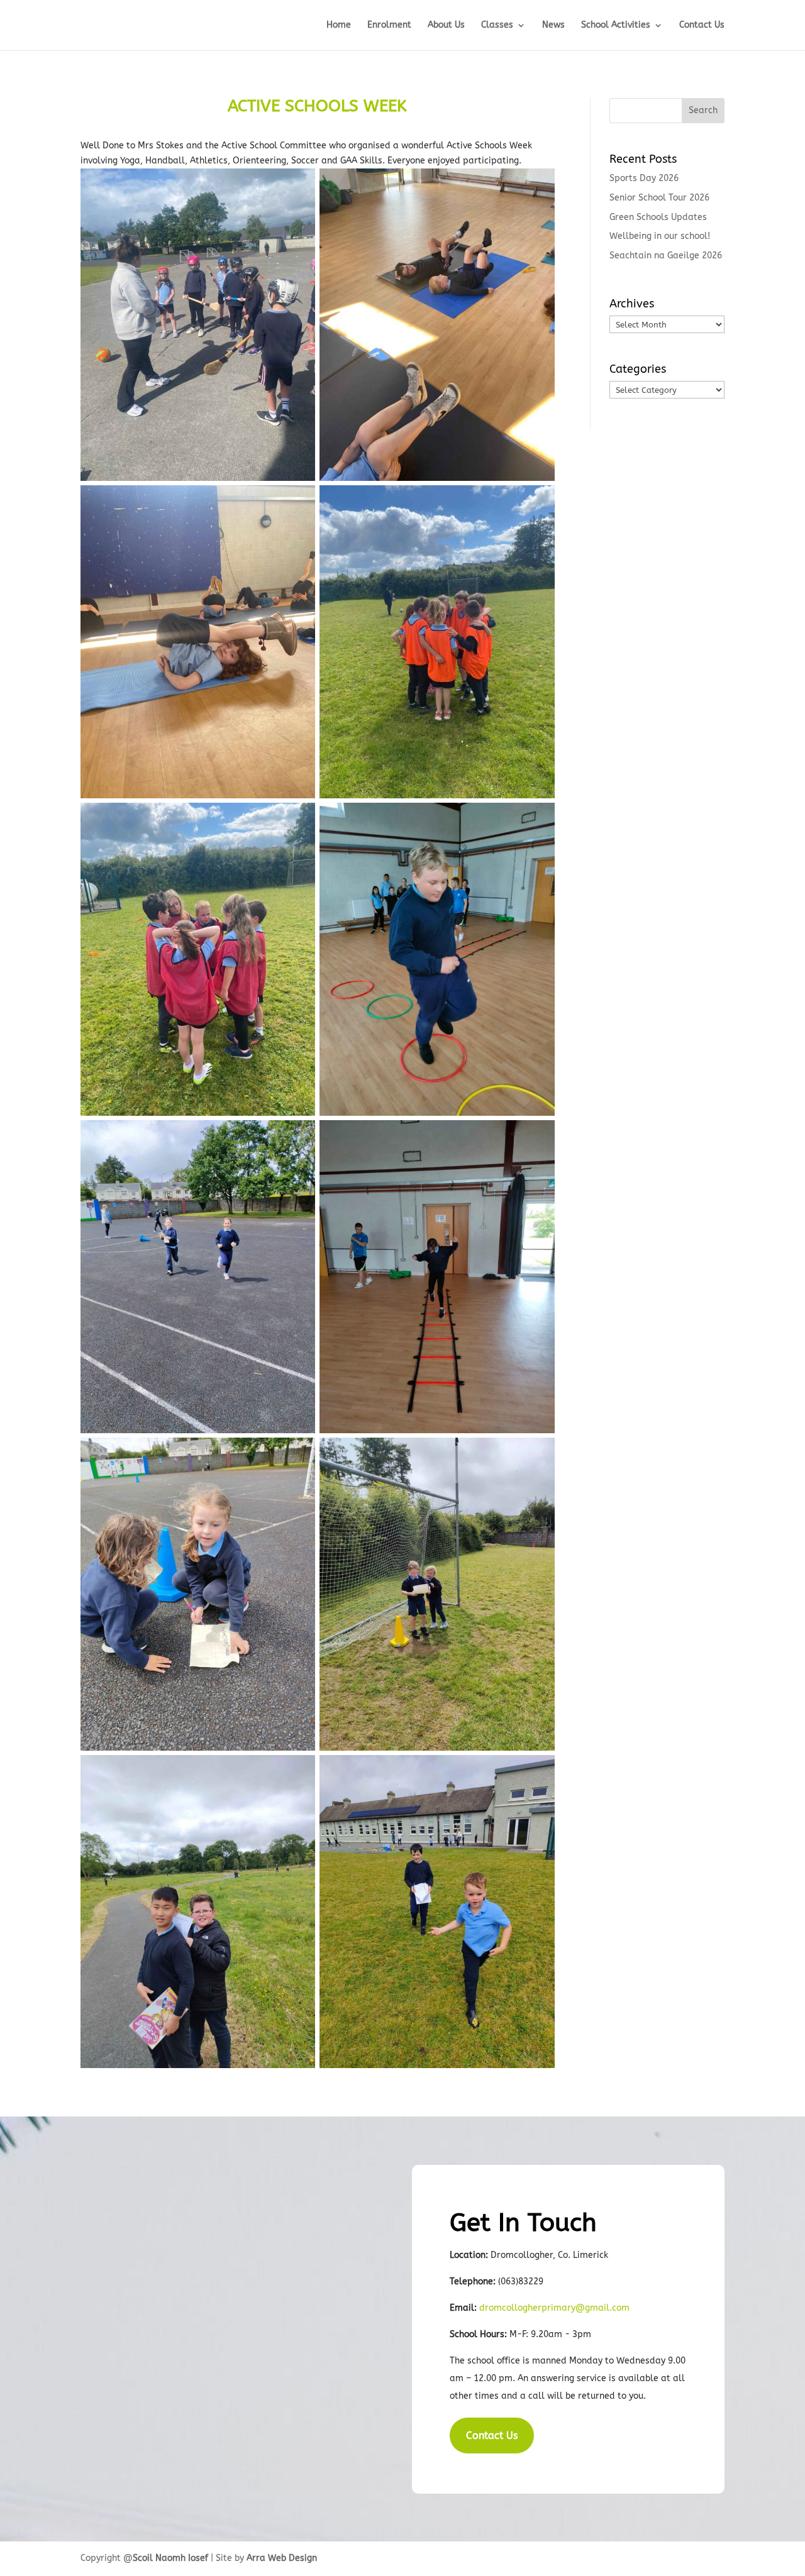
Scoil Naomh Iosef (170, 2558)
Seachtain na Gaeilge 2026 (666, 256)
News (553, 25)
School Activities (616, 25)
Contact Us (702, 25)
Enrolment (389, 25)
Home (339, 25)
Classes (497, 25)
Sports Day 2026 (644, 178)
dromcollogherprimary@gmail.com (554, 2308)
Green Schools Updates (658, 217)
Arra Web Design (282, 2558)
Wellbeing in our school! (660, 236)
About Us (446, 25)
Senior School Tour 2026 (659, 198)
